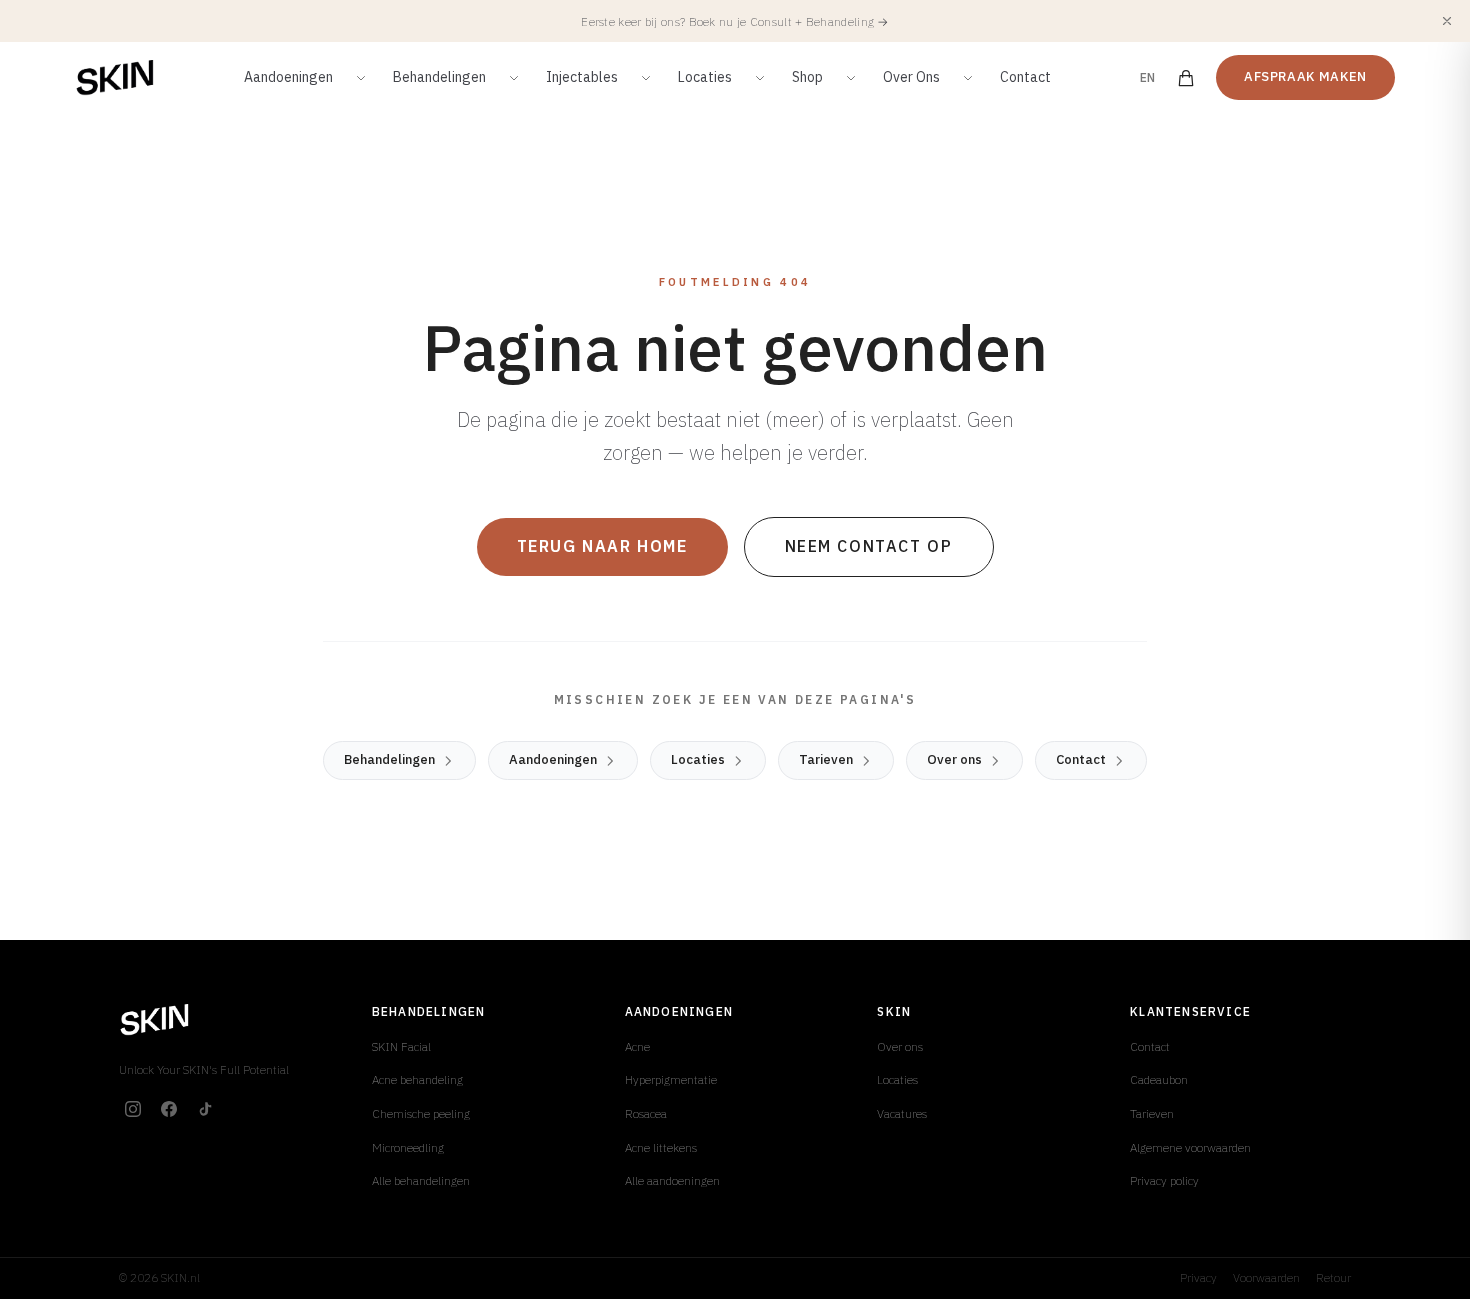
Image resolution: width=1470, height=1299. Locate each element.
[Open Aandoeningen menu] (361, 78)
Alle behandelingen (421, 1180)
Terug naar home (602, 546)
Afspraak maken (1305, 76)
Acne (637, 1046)
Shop (807, 77)
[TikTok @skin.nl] (205, 1109)
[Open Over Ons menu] (968, 78)
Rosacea (646, 1113)
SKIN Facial (401, 1046)
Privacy (1198, 1277)
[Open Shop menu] (851, 78)
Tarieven (826, 759)
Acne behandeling (417, 1079)
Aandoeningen (288, 77)
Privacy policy (1164, 1180)
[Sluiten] (1447, 21)
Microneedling (408, 1147)
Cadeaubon (1159, 1079)
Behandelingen (439, 77)
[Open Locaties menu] (760, 78)
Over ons (954, 759)
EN (1148, 77)
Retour (1333, 1277)
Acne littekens (661, 1147)
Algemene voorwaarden (1190, 1147)
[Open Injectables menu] (646, 78)
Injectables (582, 77)
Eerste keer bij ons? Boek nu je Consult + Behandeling (735, 21)
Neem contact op (869, 546)
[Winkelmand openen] (1186, 78)
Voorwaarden (1266, 1277)
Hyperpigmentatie (671, 1079)
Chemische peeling (421, 1113)
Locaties (705, 77)
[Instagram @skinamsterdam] (133, 1109)
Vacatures (902, 1113)
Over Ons (911, 77)
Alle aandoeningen (672, 1180)
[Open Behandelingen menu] (514, 78)
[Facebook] (169, 1109)
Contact (1025, 77)
